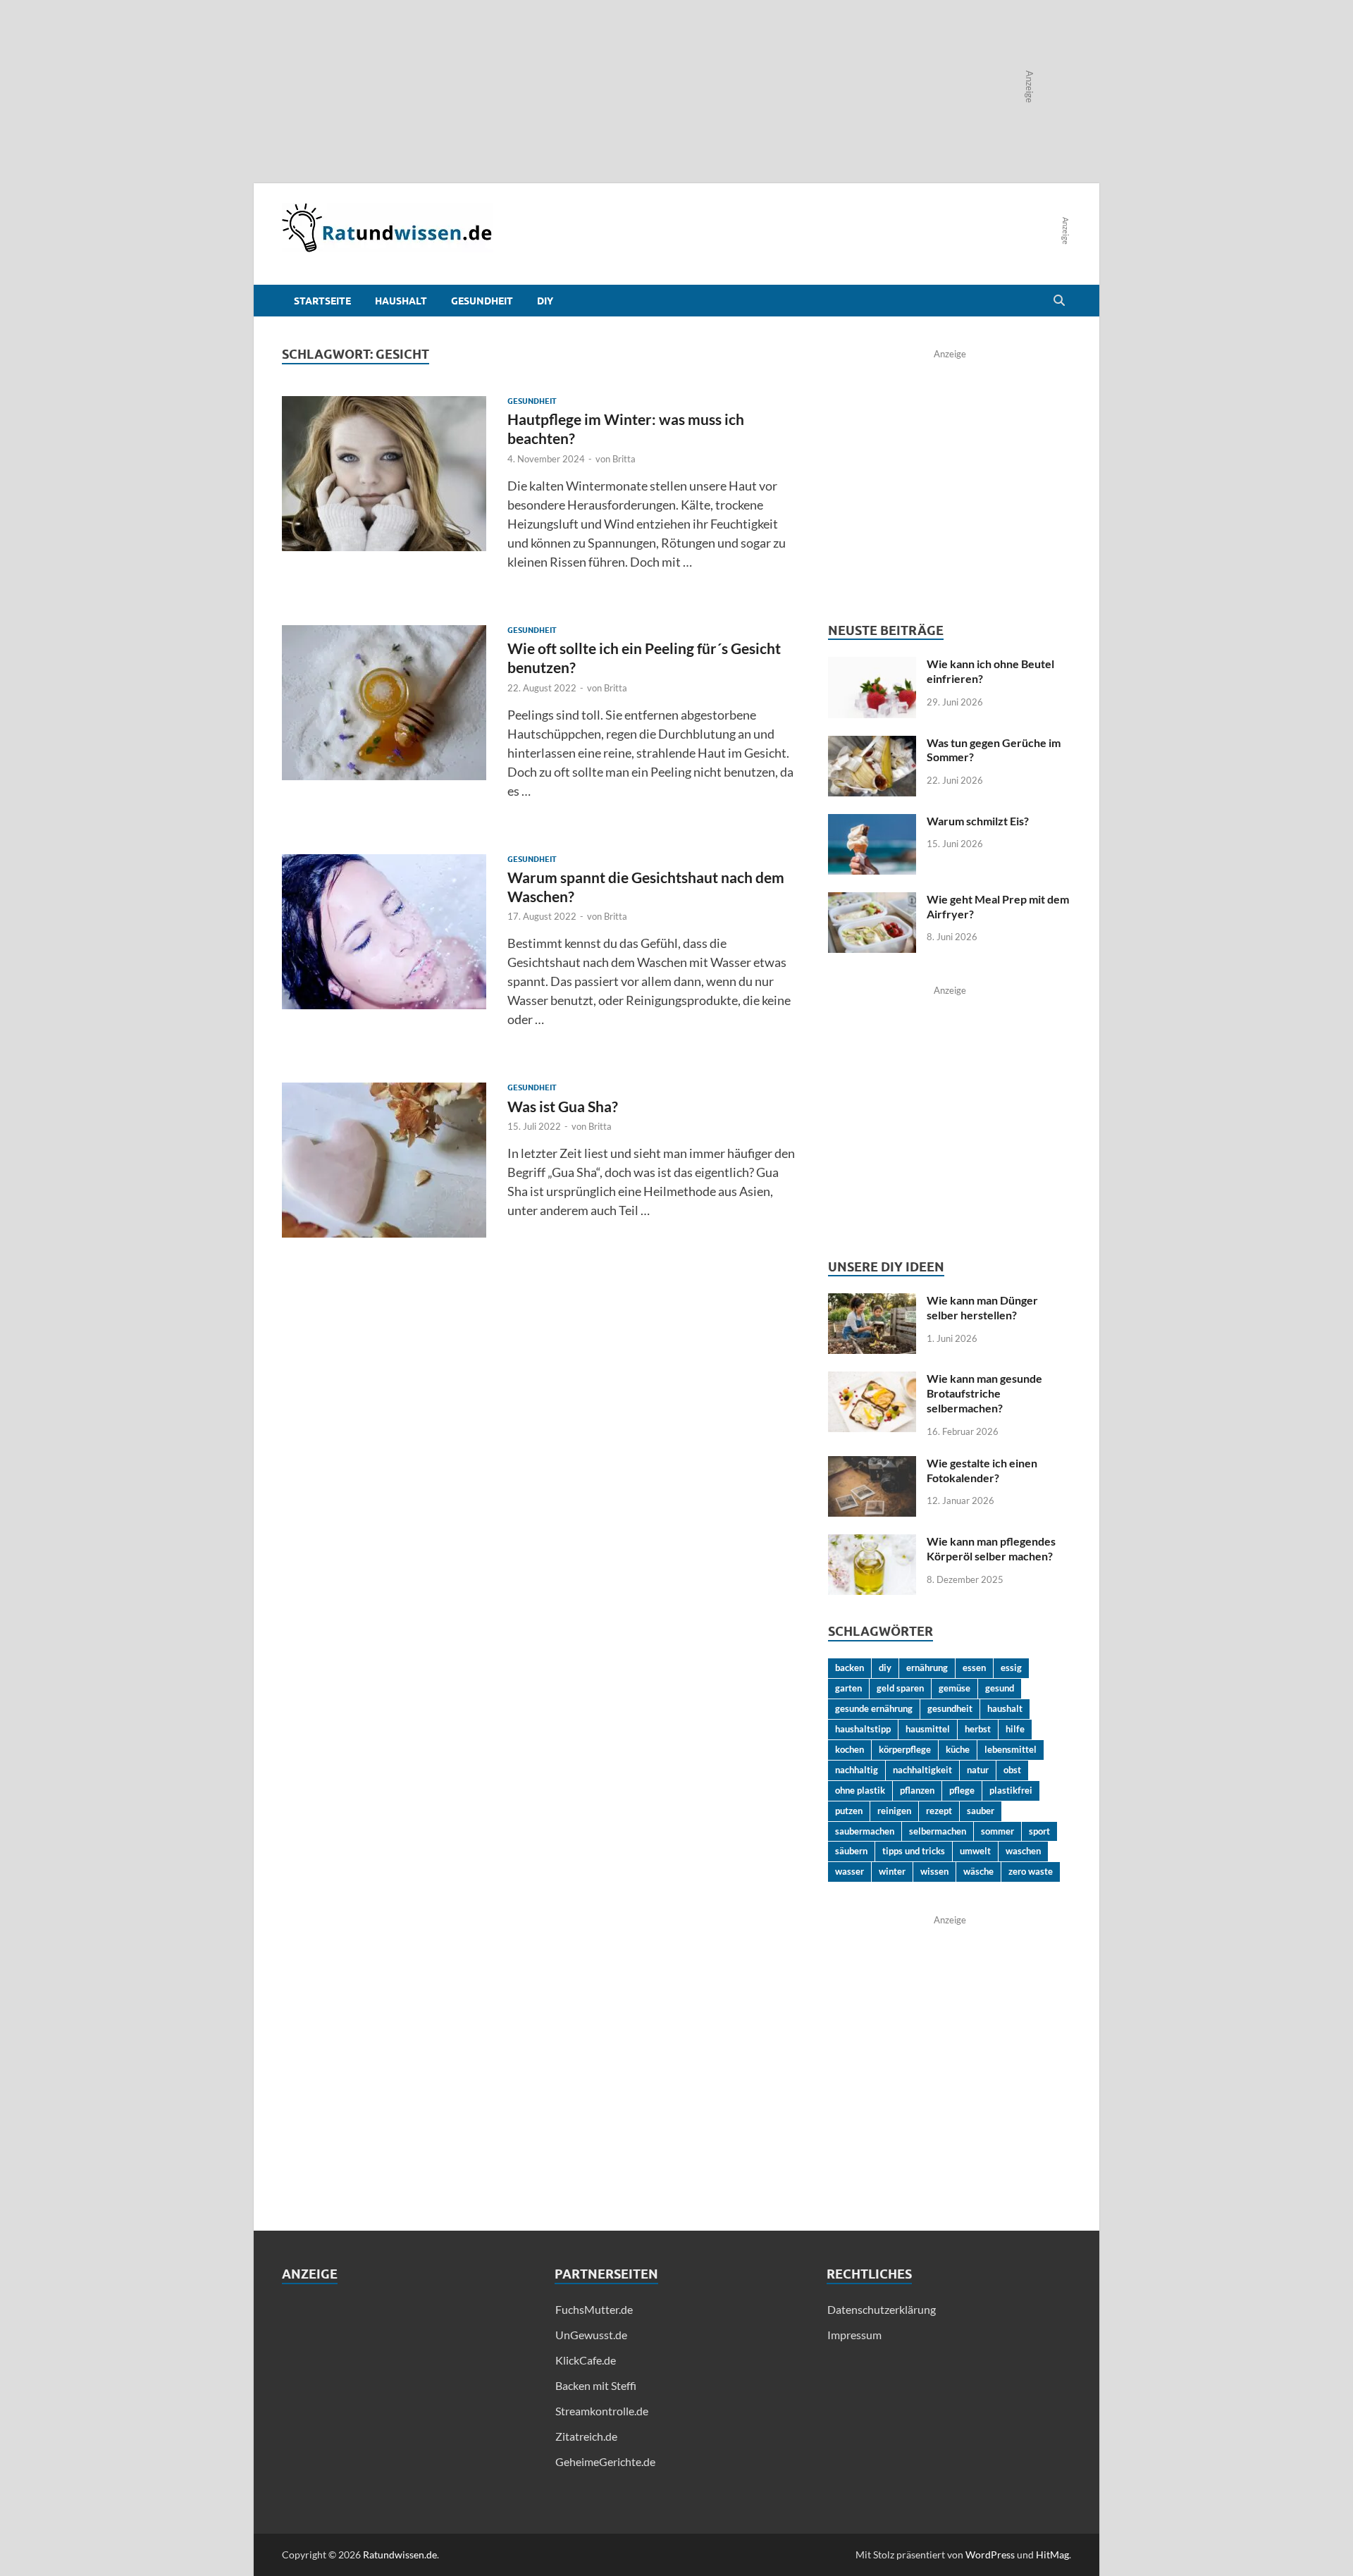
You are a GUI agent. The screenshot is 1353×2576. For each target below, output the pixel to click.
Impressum (854, 2335)
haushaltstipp (863, 1729)
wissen (934, 1871)
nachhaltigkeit (922, 1770)
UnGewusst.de (591, 2335)
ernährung (927, 1668)
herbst (978, 1729)
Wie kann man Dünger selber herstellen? (982, 1307)
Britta (624, 459)
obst (1012, 1770)
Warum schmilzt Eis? (978, 821)
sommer (997, 1831)
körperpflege (905, 1749)
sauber (981, 1811)
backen (850, 1668)
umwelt (975, 1851)
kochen (850, 1749)
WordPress (990, 2555)
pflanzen (917, 1790)
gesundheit (950, 1708)
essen (974, 1668)
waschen (1023, 1851)
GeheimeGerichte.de (605, 2461)
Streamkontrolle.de (602, 2411)
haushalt (1005, 1708)
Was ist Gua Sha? (563, 1106)
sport (1039, 1831)
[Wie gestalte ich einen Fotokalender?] (872, 1464)
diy (885, 1668)
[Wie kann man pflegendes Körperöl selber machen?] (872, 1542)
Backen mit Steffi (596, 2385)
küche (958, 1749)
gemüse (954, 1688)
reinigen (894, 1811)
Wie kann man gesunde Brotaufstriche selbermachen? (984, 1393)
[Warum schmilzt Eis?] (872, 822)
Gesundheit (482, 301)
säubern (851, 1851)
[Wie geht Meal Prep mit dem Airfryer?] (872, 900)
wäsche (978, 1871)
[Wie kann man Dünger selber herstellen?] (872, 1301)
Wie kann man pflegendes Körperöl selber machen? (991, 1548)
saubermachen (865, 1831)
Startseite (322, 301)
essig (1011, 1668)
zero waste (1031, 1871)
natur (978, 1770)
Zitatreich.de (586, 2436)
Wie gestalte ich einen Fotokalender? (982, 1470)
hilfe (1015, 1729)
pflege (962, 1790)
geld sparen (900, 1688)
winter (892, 1871)
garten (848, 1688)
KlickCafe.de (586, 2360)
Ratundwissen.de (400, 2555)
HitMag (1052, 2555)
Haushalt (401, 301)
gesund (1000, 1688)
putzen (849, 1811)
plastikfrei (1011, 1790)
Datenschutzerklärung (882, 2309)
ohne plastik (860, 1790)
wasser (850, 1871)
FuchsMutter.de (594, 2309)
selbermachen (938, 1831)
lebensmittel (1011, 1749)
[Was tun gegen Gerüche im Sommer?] (872, 744)
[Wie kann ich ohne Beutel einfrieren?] (872, 665)
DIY (545, 301)
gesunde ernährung (874, 1708)
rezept (939, 1811)
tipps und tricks (914, 1851)
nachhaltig (857, 1770)
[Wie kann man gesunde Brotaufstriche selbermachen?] (872, 1380)
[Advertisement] (404, 2400)
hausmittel (928, 1729)
